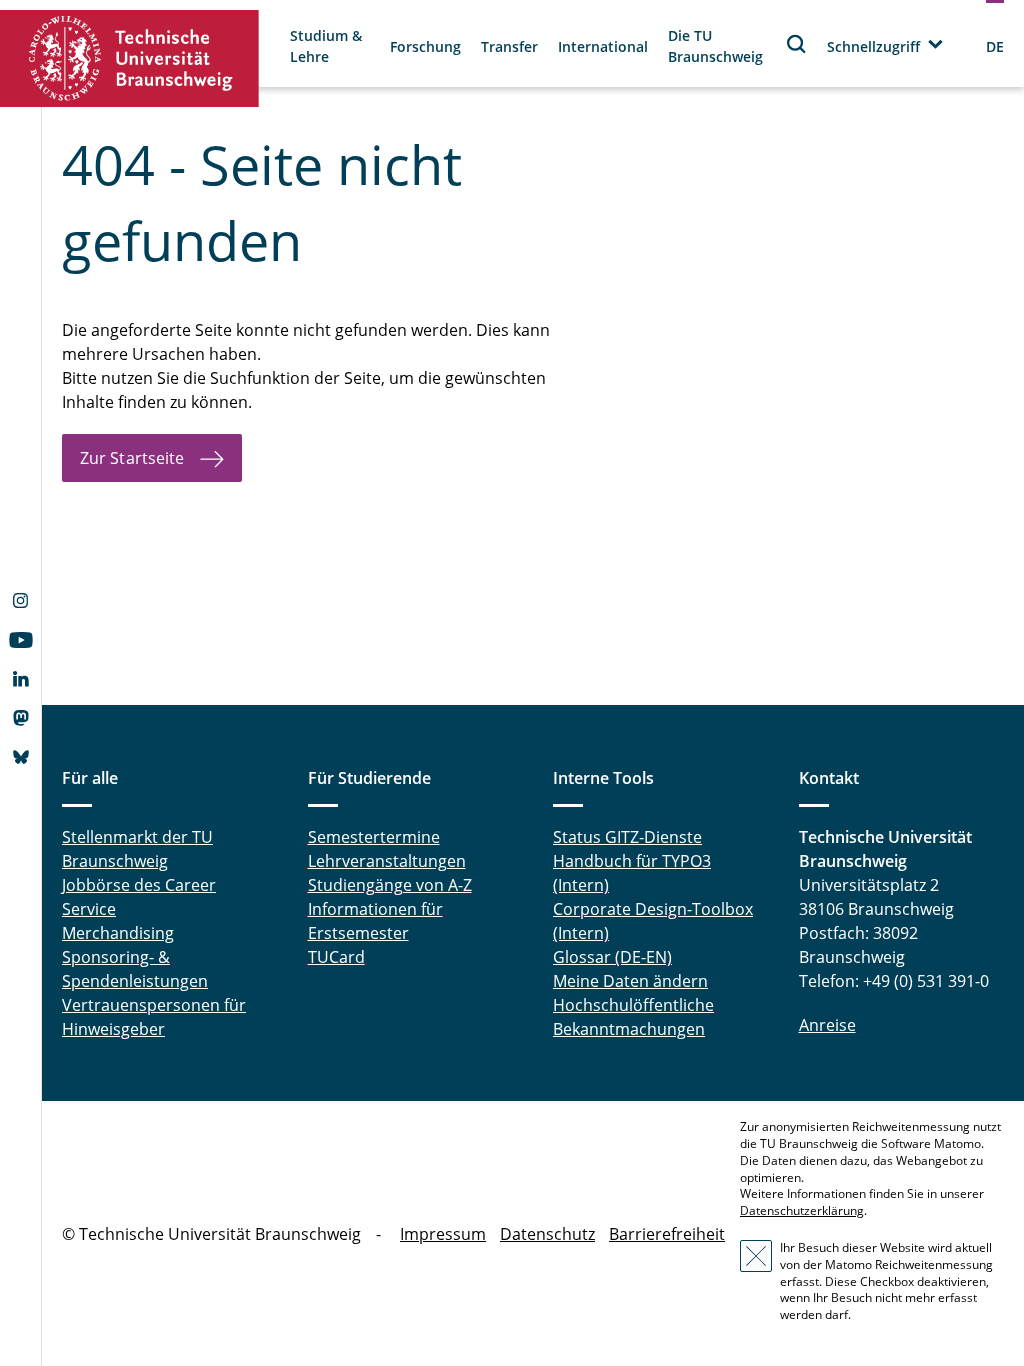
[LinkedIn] (20, 681)
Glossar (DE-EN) (612, 957)
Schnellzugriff (873, 46)
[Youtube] (20, 642)
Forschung (425, 46)
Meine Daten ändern (630, 981)
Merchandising (118, 933)
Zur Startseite (132, 458)
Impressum (443, 1234)
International (603, 46)
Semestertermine (374, 837)
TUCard (336, 957)
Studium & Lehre (326, 46)
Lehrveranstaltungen (387, 861)
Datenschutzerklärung (802, 1210)
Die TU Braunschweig (715, 46)
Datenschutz (547, 1234)
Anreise (827, 1025)
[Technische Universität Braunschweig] (130, 58)
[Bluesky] (20, 759)
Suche (797, 43)
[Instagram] (20, 603)
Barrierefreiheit (667, 1234)
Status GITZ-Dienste (627, 837)
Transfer (509, 46)
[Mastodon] (20, 720)
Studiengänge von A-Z (390, 885)
